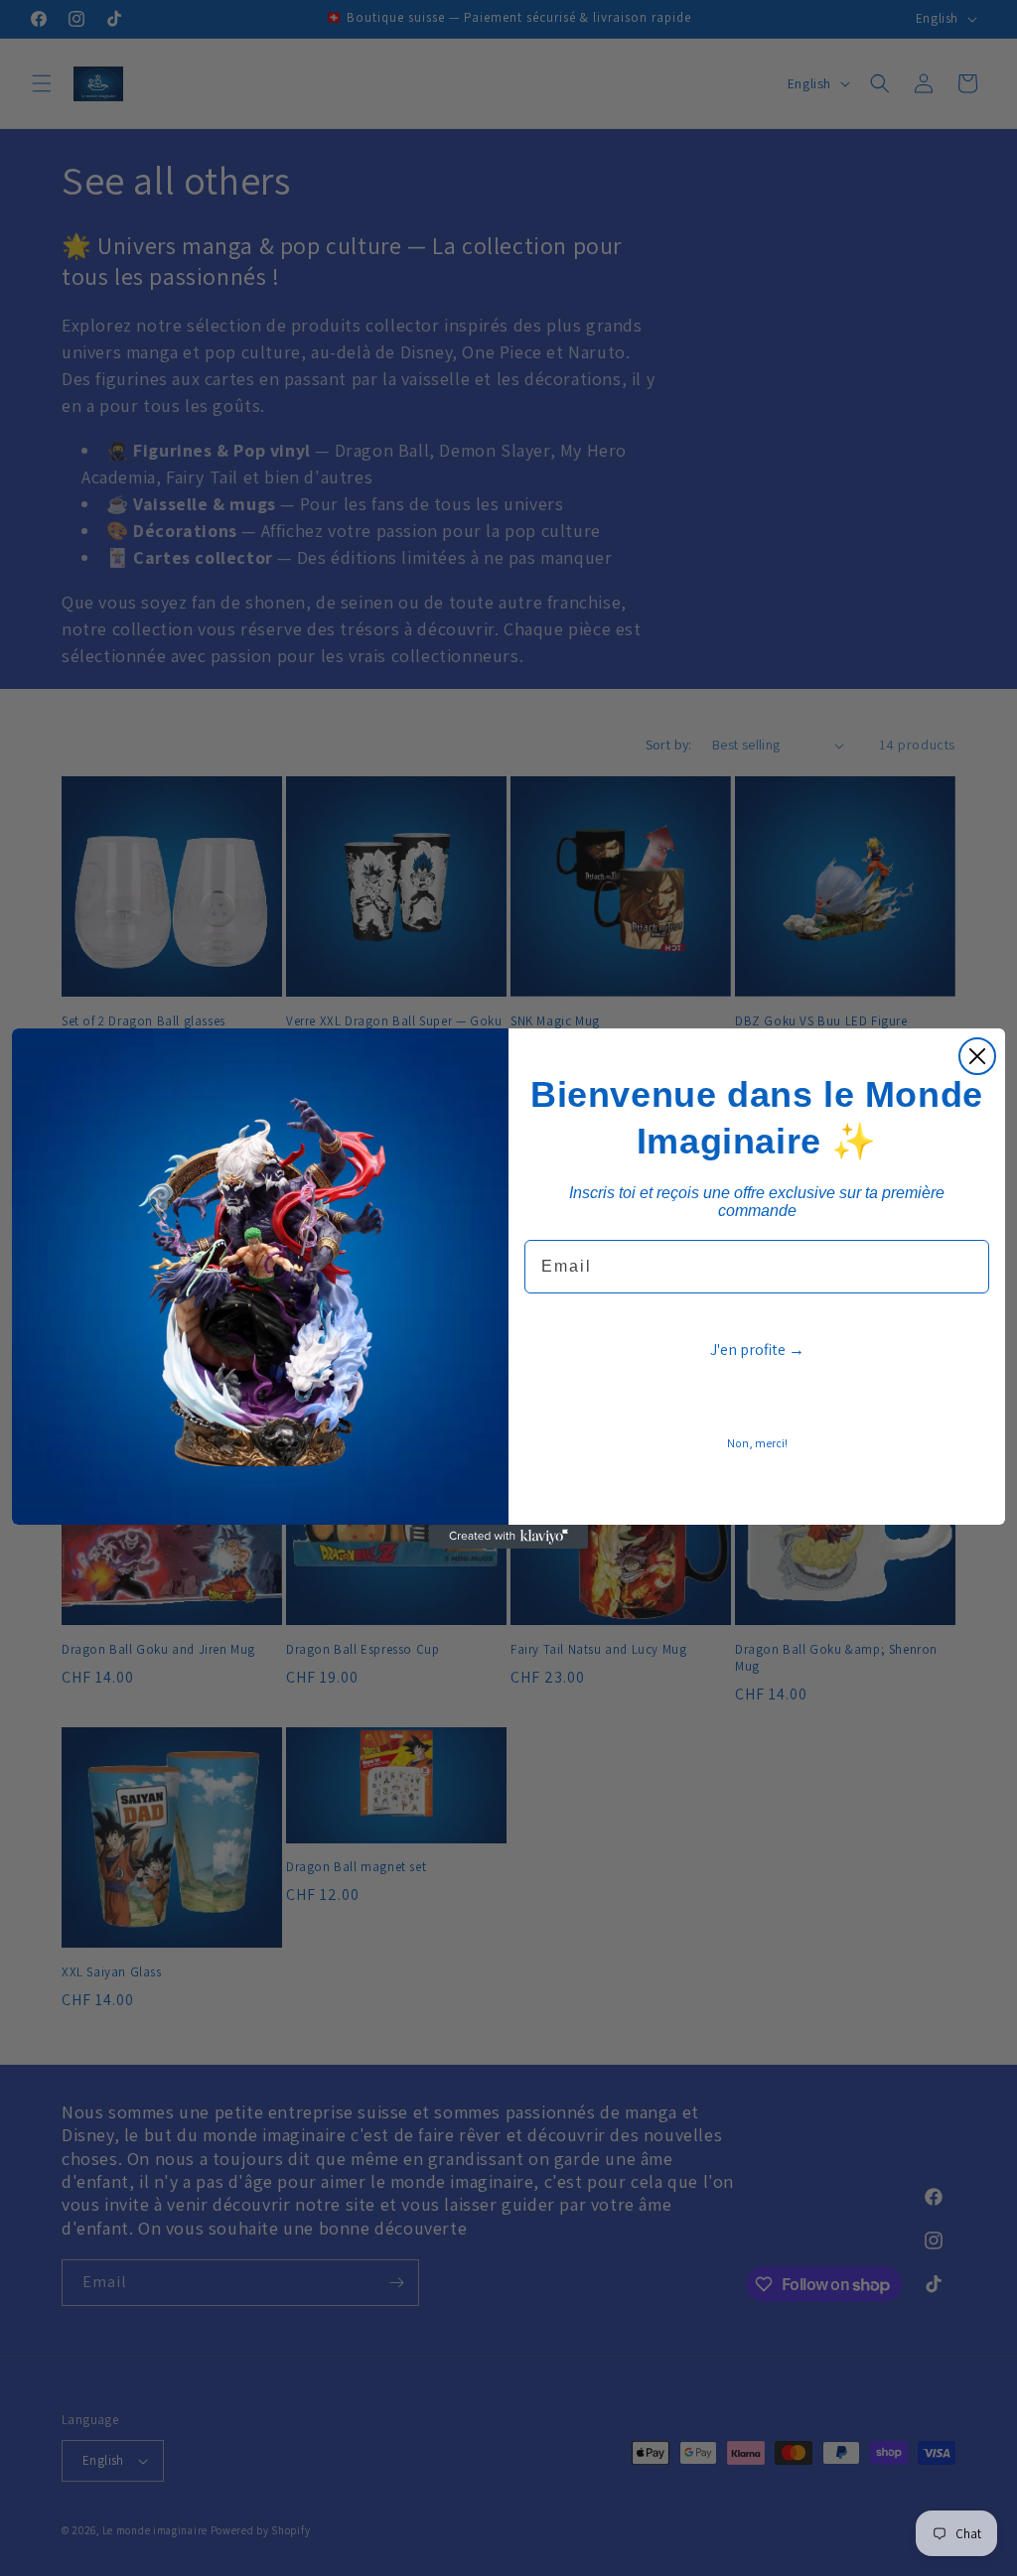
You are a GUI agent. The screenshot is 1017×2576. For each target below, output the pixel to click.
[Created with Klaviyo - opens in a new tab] (508, 1537)
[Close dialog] (977, 1056)
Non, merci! (757, 1443)
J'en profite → (757, 1350)
